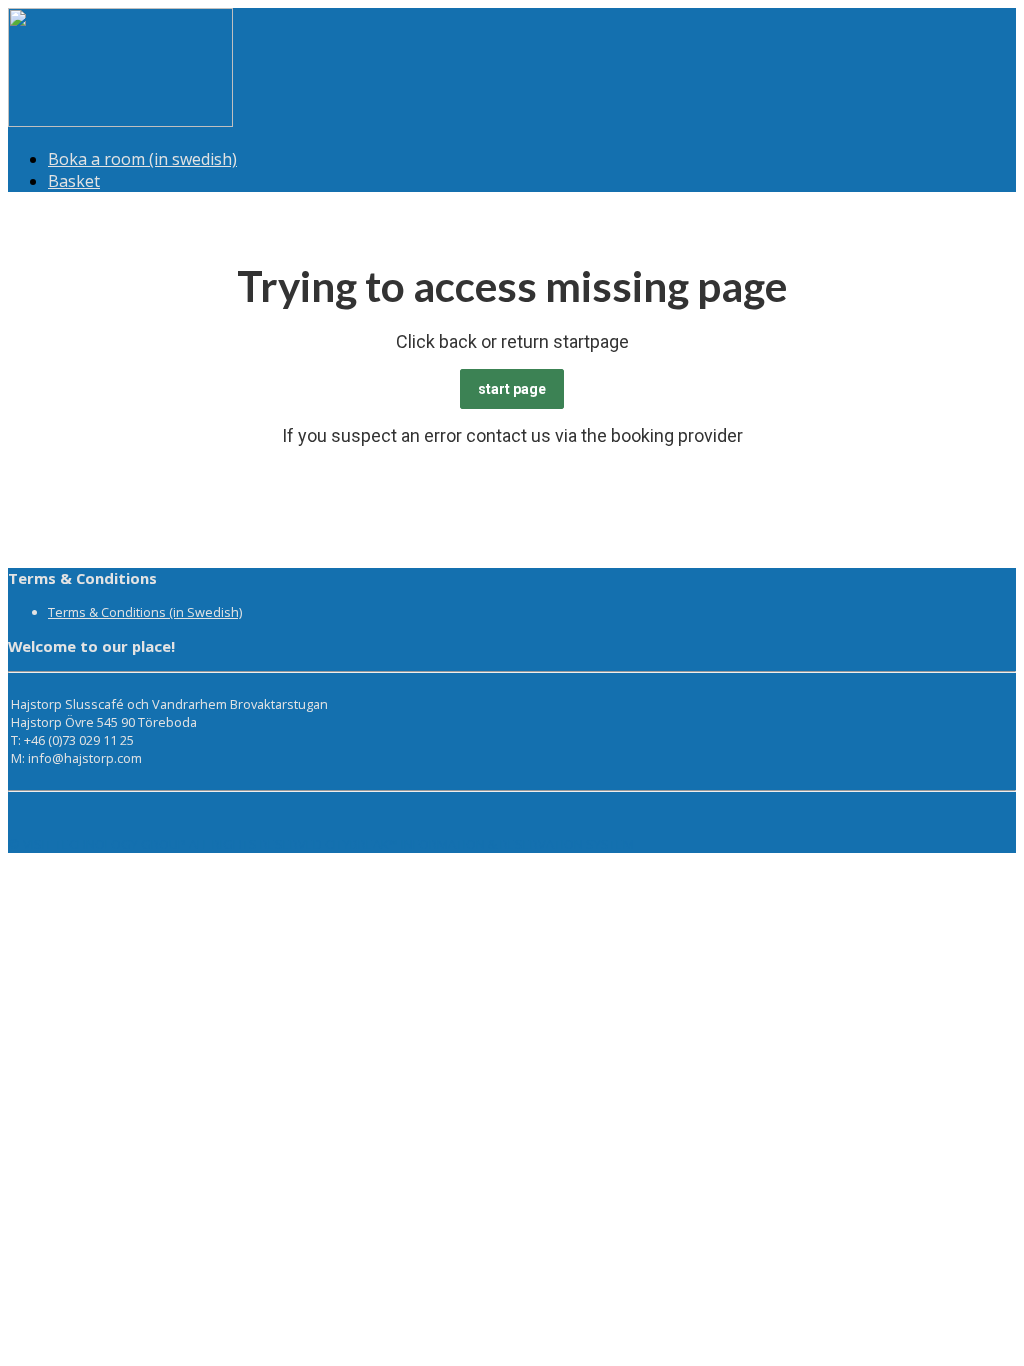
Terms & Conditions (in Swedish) (145, 612)
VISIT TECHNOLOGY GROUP (104, 844)
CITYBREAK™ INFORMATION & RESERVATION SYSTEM (479, 844)
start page (512, 389)
